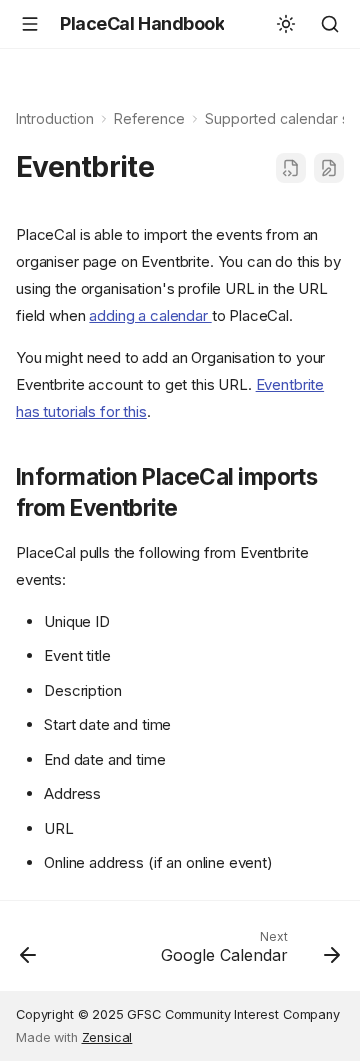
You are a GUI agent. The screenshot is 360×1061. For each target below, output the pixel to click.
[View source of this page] (291, 168)
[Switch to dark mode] (286, 24)
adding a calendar (150, 315)
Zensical (107, 1037)
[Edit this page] (329, 168)
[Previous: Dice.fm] (28, 952)
